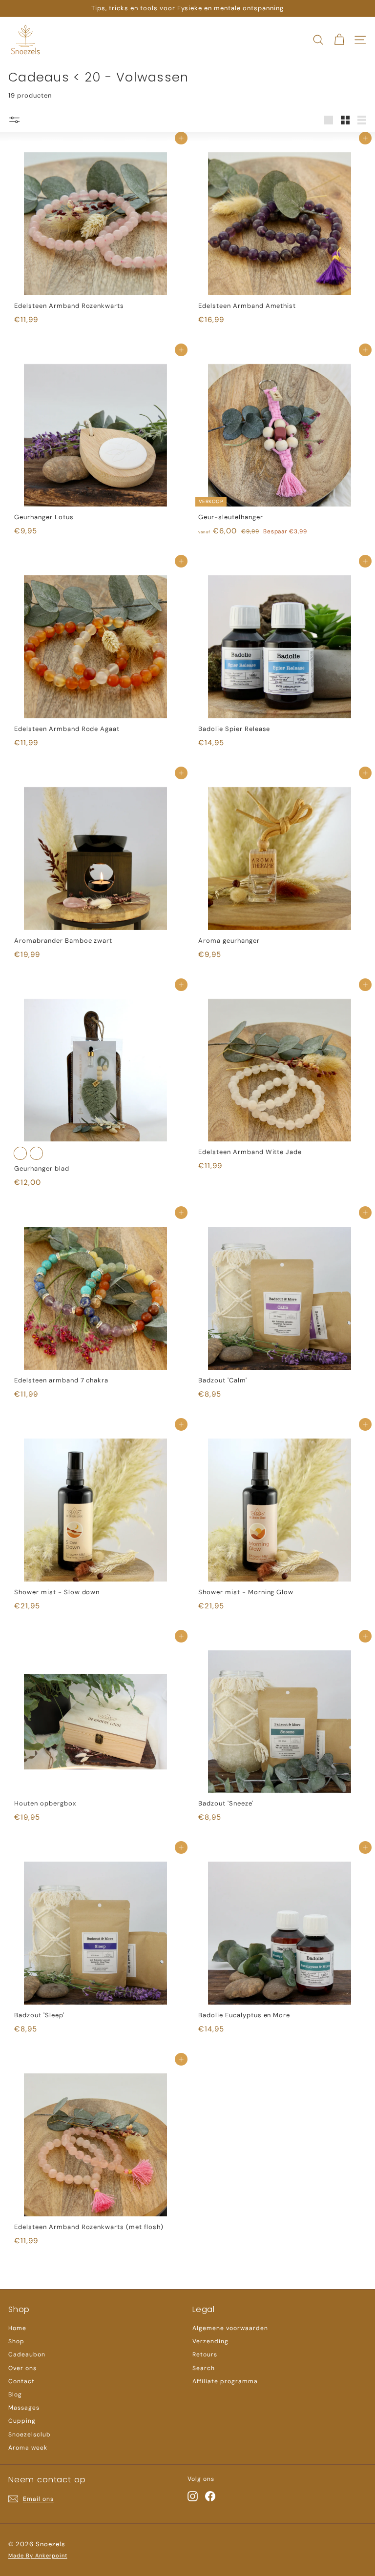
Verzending (210, 2341)
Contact (21, 2381)
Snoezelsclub (30, 2434)
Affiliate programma (225, 2381)
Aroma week (28, 2448)
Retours (205, 2354)
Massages (24, 2408)
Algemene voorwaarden (230, 2328)
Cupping (22, 2421)
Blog (15, 2394)
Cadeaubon (27, 2354)
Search (204, 2368)
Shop (16, 2341)
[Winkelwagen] (339, 40)
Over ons (22, 2368)
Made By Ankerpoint (38, 2556)
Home (17, 2328)
